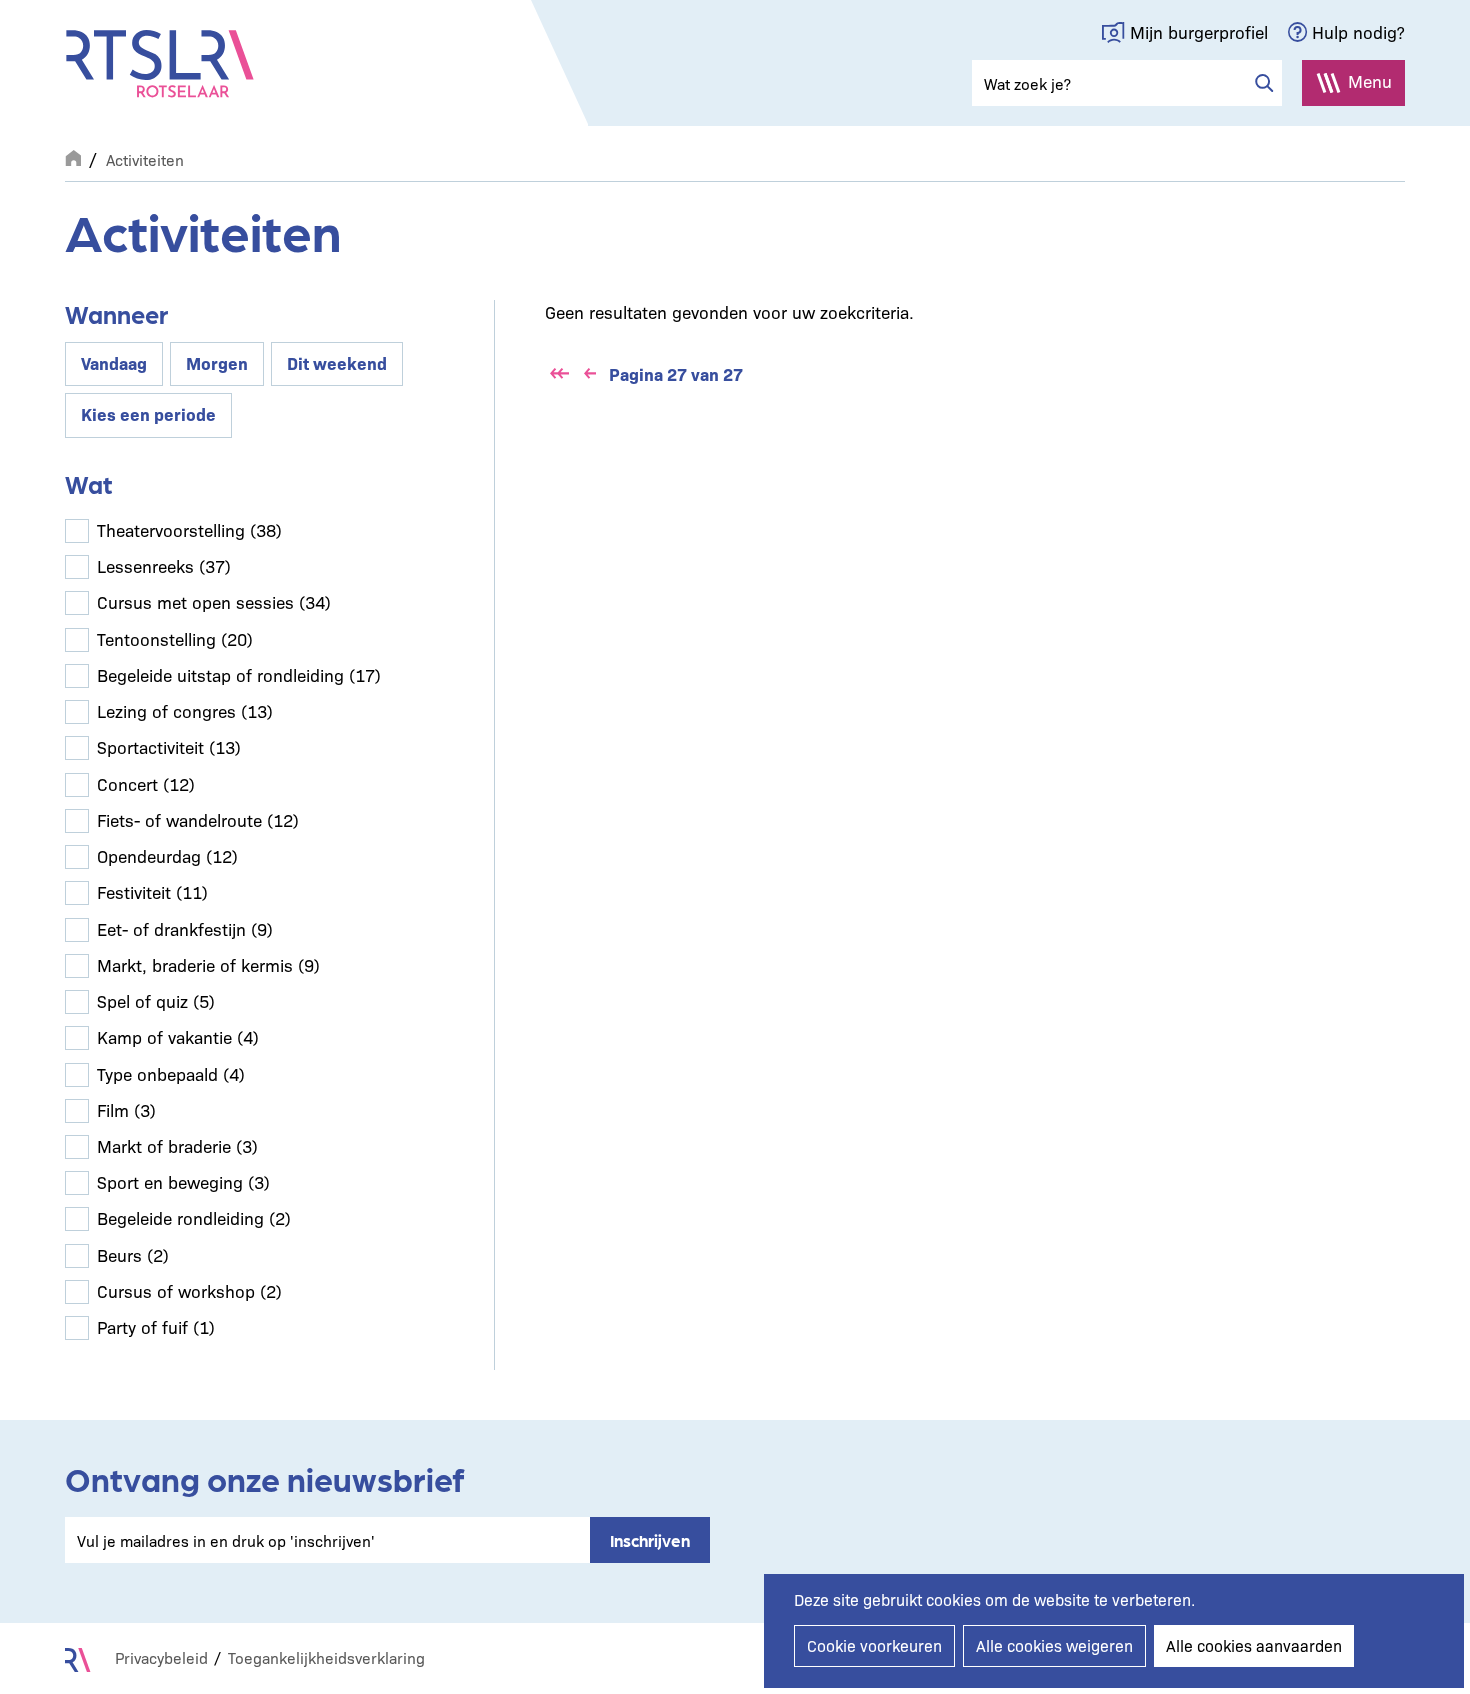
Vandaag (114, 362)
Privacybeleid (161, 1657)
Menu (1370, 80)
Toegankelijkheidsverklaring (326, 1657)
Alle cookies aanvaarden (1254, 1645)
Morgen (217, 362)
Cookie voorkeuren (874, 1645)
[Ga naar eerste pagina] (560, 374)
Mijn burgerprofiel (1199, 31)
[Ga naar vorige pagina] (590, 374)
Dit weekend (337, 362)
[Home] (160, 64)
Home (73, 156)
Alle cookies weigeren (1054, 1645)
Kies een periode (148, 413)
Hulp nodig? (1358, 31)
